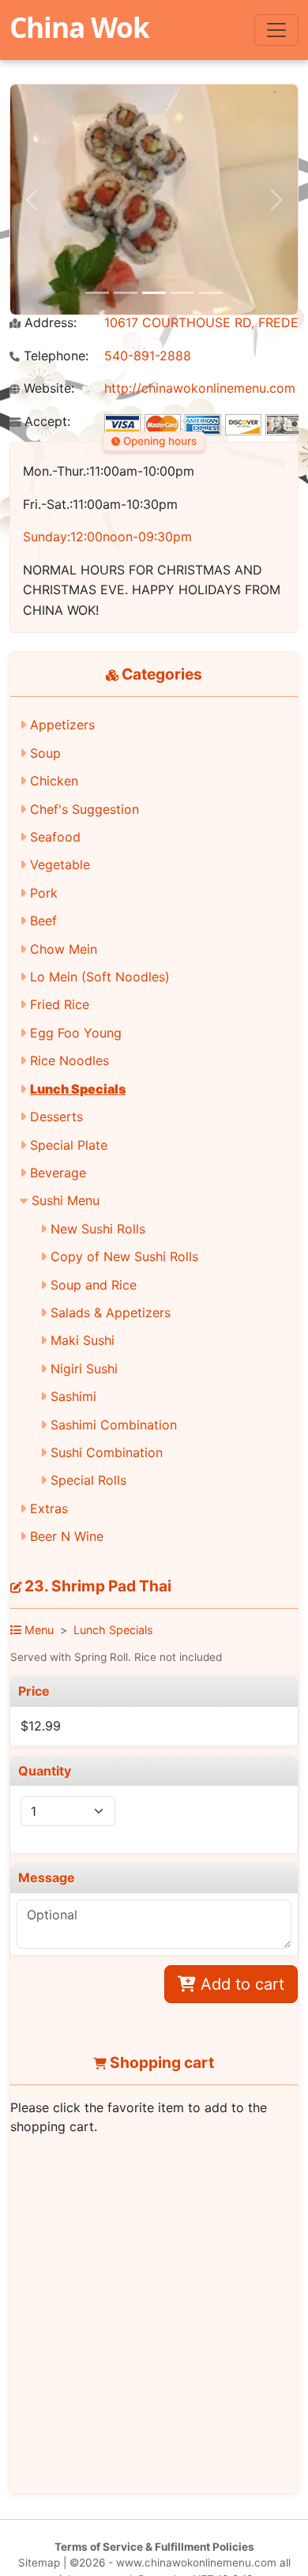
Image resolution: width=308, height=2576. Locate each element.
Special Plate (69, 1145)
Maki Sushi (83, 1340)
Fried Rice (60, 1004)
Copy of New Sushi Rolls (124, 1256)
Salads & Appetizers (111, 1312)
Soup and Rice (94, 1285)
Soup (45, 753)
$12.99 (41, 1726)
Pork (44, 893)
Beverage (58, 1173)
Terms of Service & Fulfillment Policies (154, 2547)
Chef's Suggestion (85, 809)
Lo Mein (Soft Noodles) (100, 977)
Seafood (55, 837)
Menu (38, 1630)
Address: (49, 323)
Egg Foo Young (76, 1033)
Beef (43, 921)
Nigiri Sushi (84, 1369)
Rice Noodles (69, 1060)
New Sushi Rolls (98, 1229)
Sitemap (39, 2563)
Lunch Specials (78, 1089)
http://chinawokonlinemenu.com (200, 388)
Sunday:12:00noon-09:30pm (107, 537)
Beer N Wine (67, 1536)
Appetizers (62, 725)
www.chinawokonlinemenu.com (196, 2563)
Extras (49, 1508)
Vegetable (60, 864)
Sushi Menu (66, 1200)
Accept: (45, 422)
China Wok (79, 27)
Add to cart (240, 1984)
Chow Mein (64, 949)
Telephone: (54, 356)
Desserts (56, 1117)
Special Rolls (88, 1480)
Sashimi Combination (114, 1425)
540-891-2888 (148, 356)
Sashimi (73, 1396)
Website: (47, 388)
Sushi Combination (107, 1452)
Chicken (54, 781)
